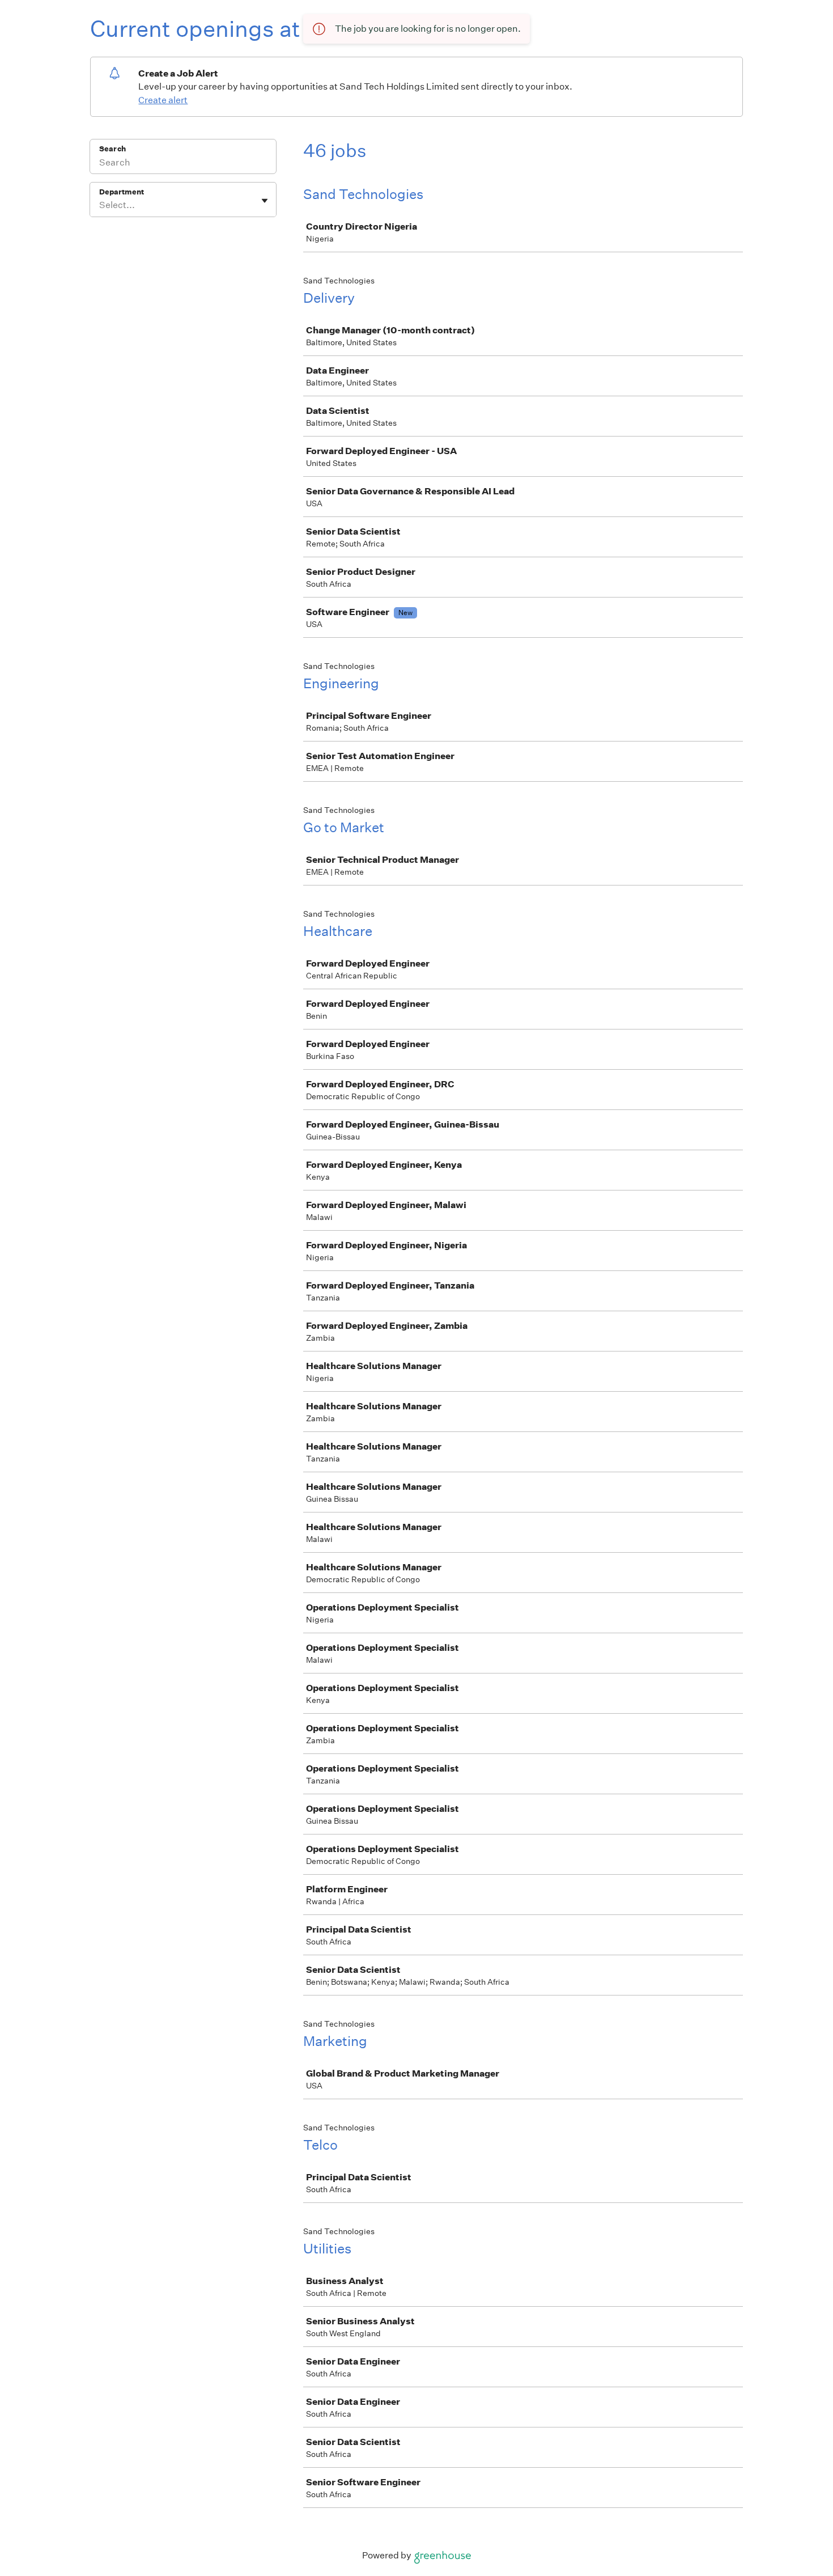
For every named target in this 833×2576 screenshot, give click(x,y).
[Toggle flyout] (265, 201)
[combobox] (100, 205)
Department (122, 192)
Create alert (163, 100)
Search (112, 149)
